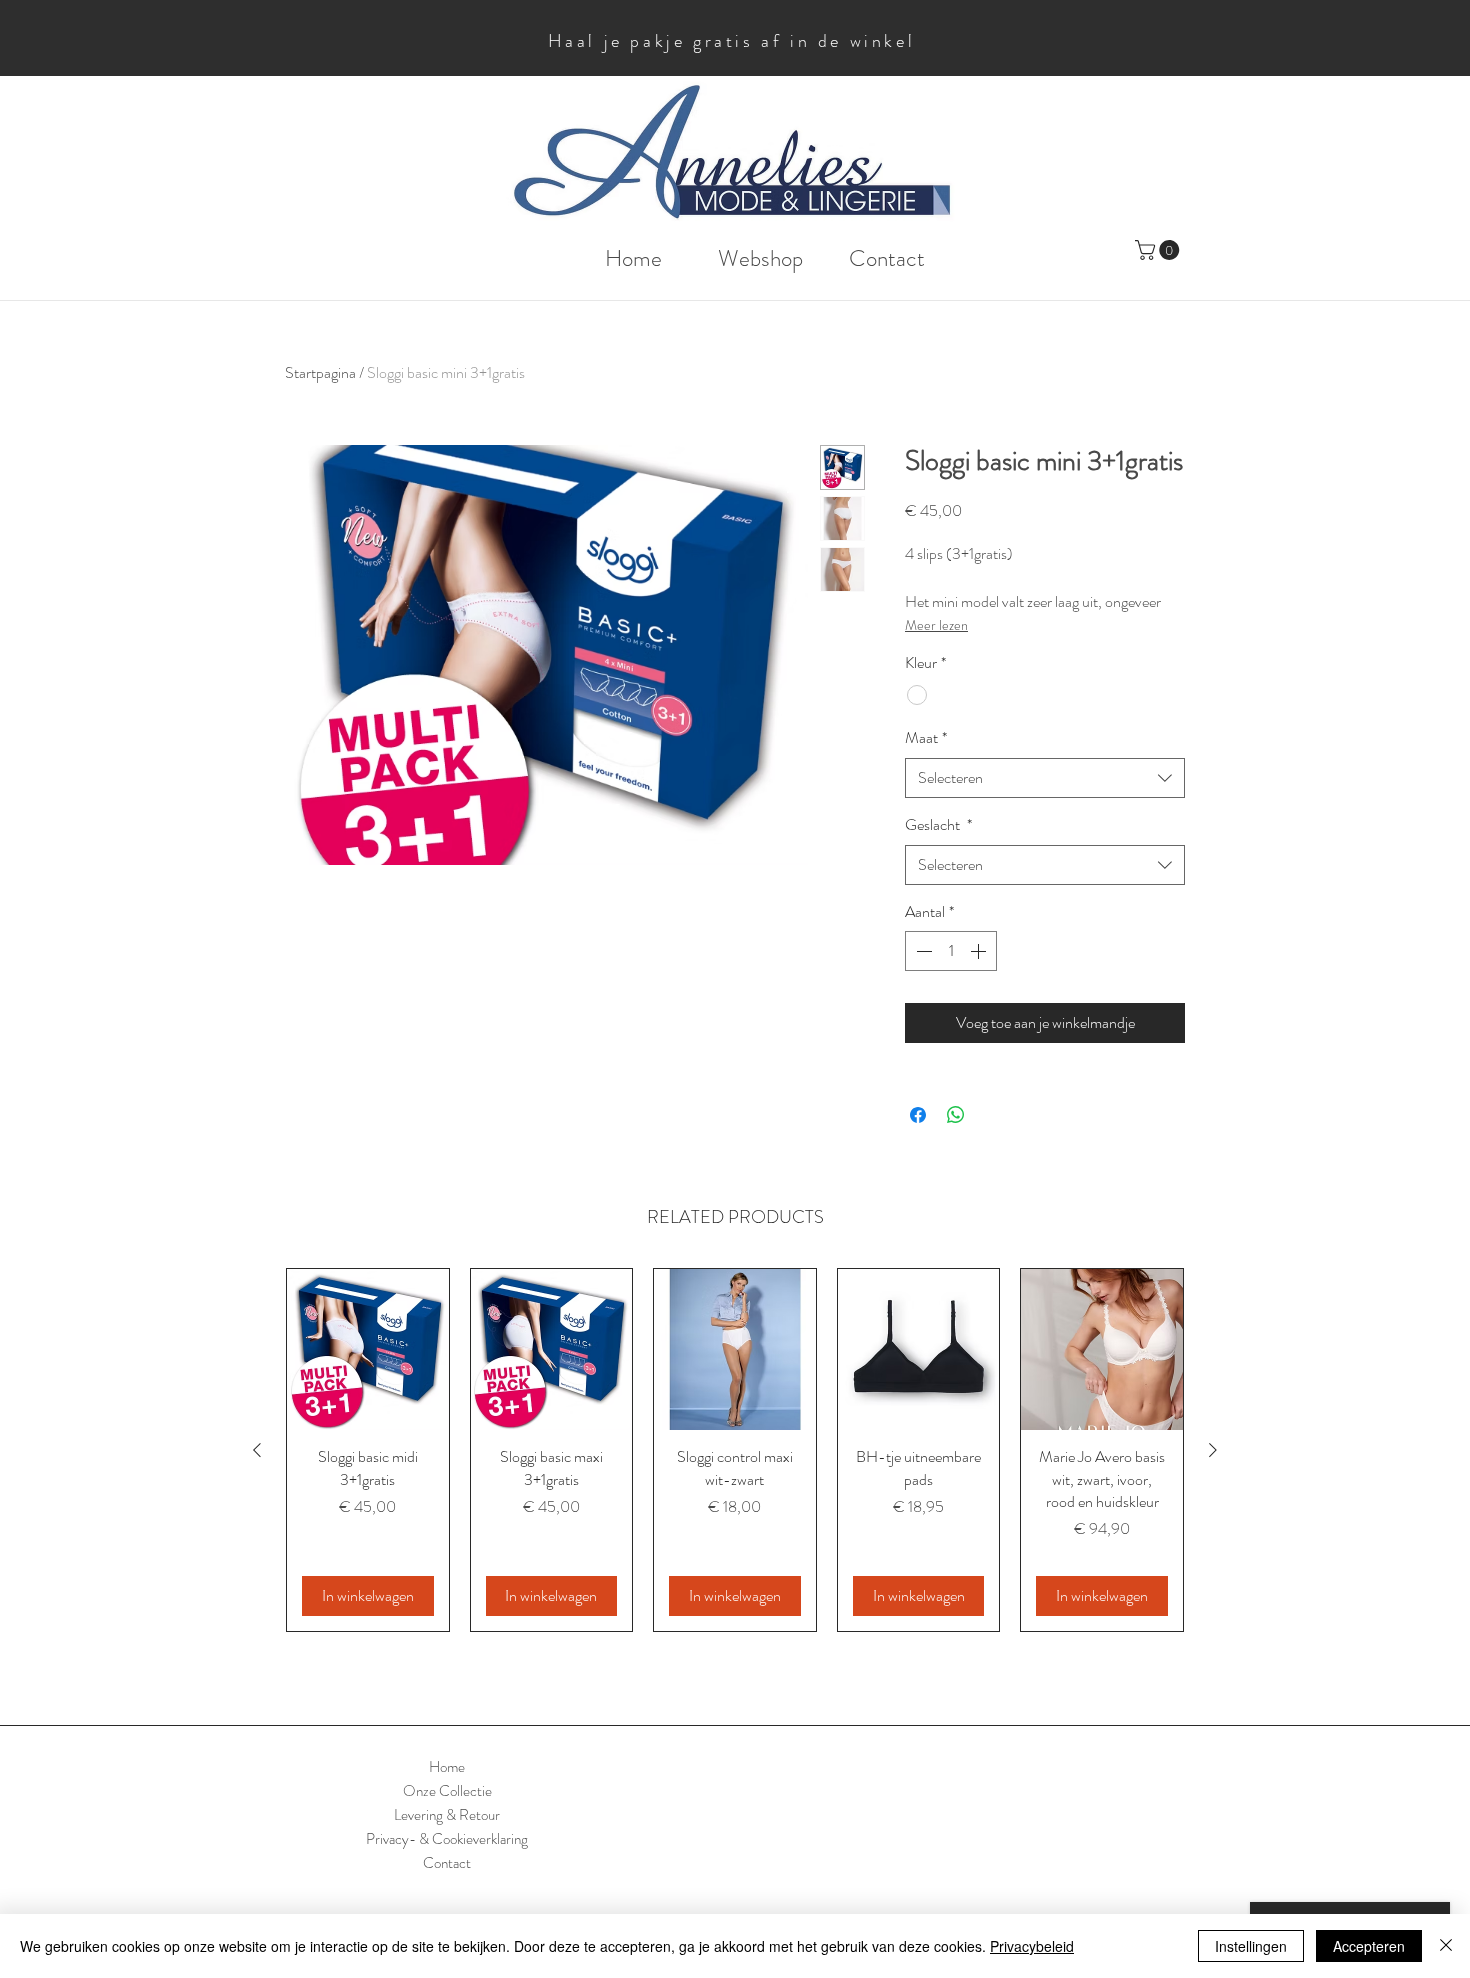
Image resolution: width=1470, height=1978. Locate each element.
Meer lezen (936, 625)
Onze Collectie (447, 1791)
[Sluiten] (1446, 1946)
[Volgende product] (1213, 1450)
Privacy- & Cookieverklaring (447, 1839)
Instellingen (1251, 1946)
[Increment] (980, 951)
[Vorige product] (257, 1450)
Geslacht (938, 825)
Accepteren (1369, 1946)
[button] (1159, 250)
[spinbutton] (951, 951)
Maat (926, 738)
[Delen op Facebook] (918, 1115)
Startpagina (320, 372)
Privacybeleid (1032, 1946)
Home (447, 1767)
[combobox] (1045, 778)
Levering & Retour (447, 1815)
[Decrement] (922, 951)
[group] (735, 1450)
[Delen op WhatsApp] (956, 1115)
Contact (447, 1863)
